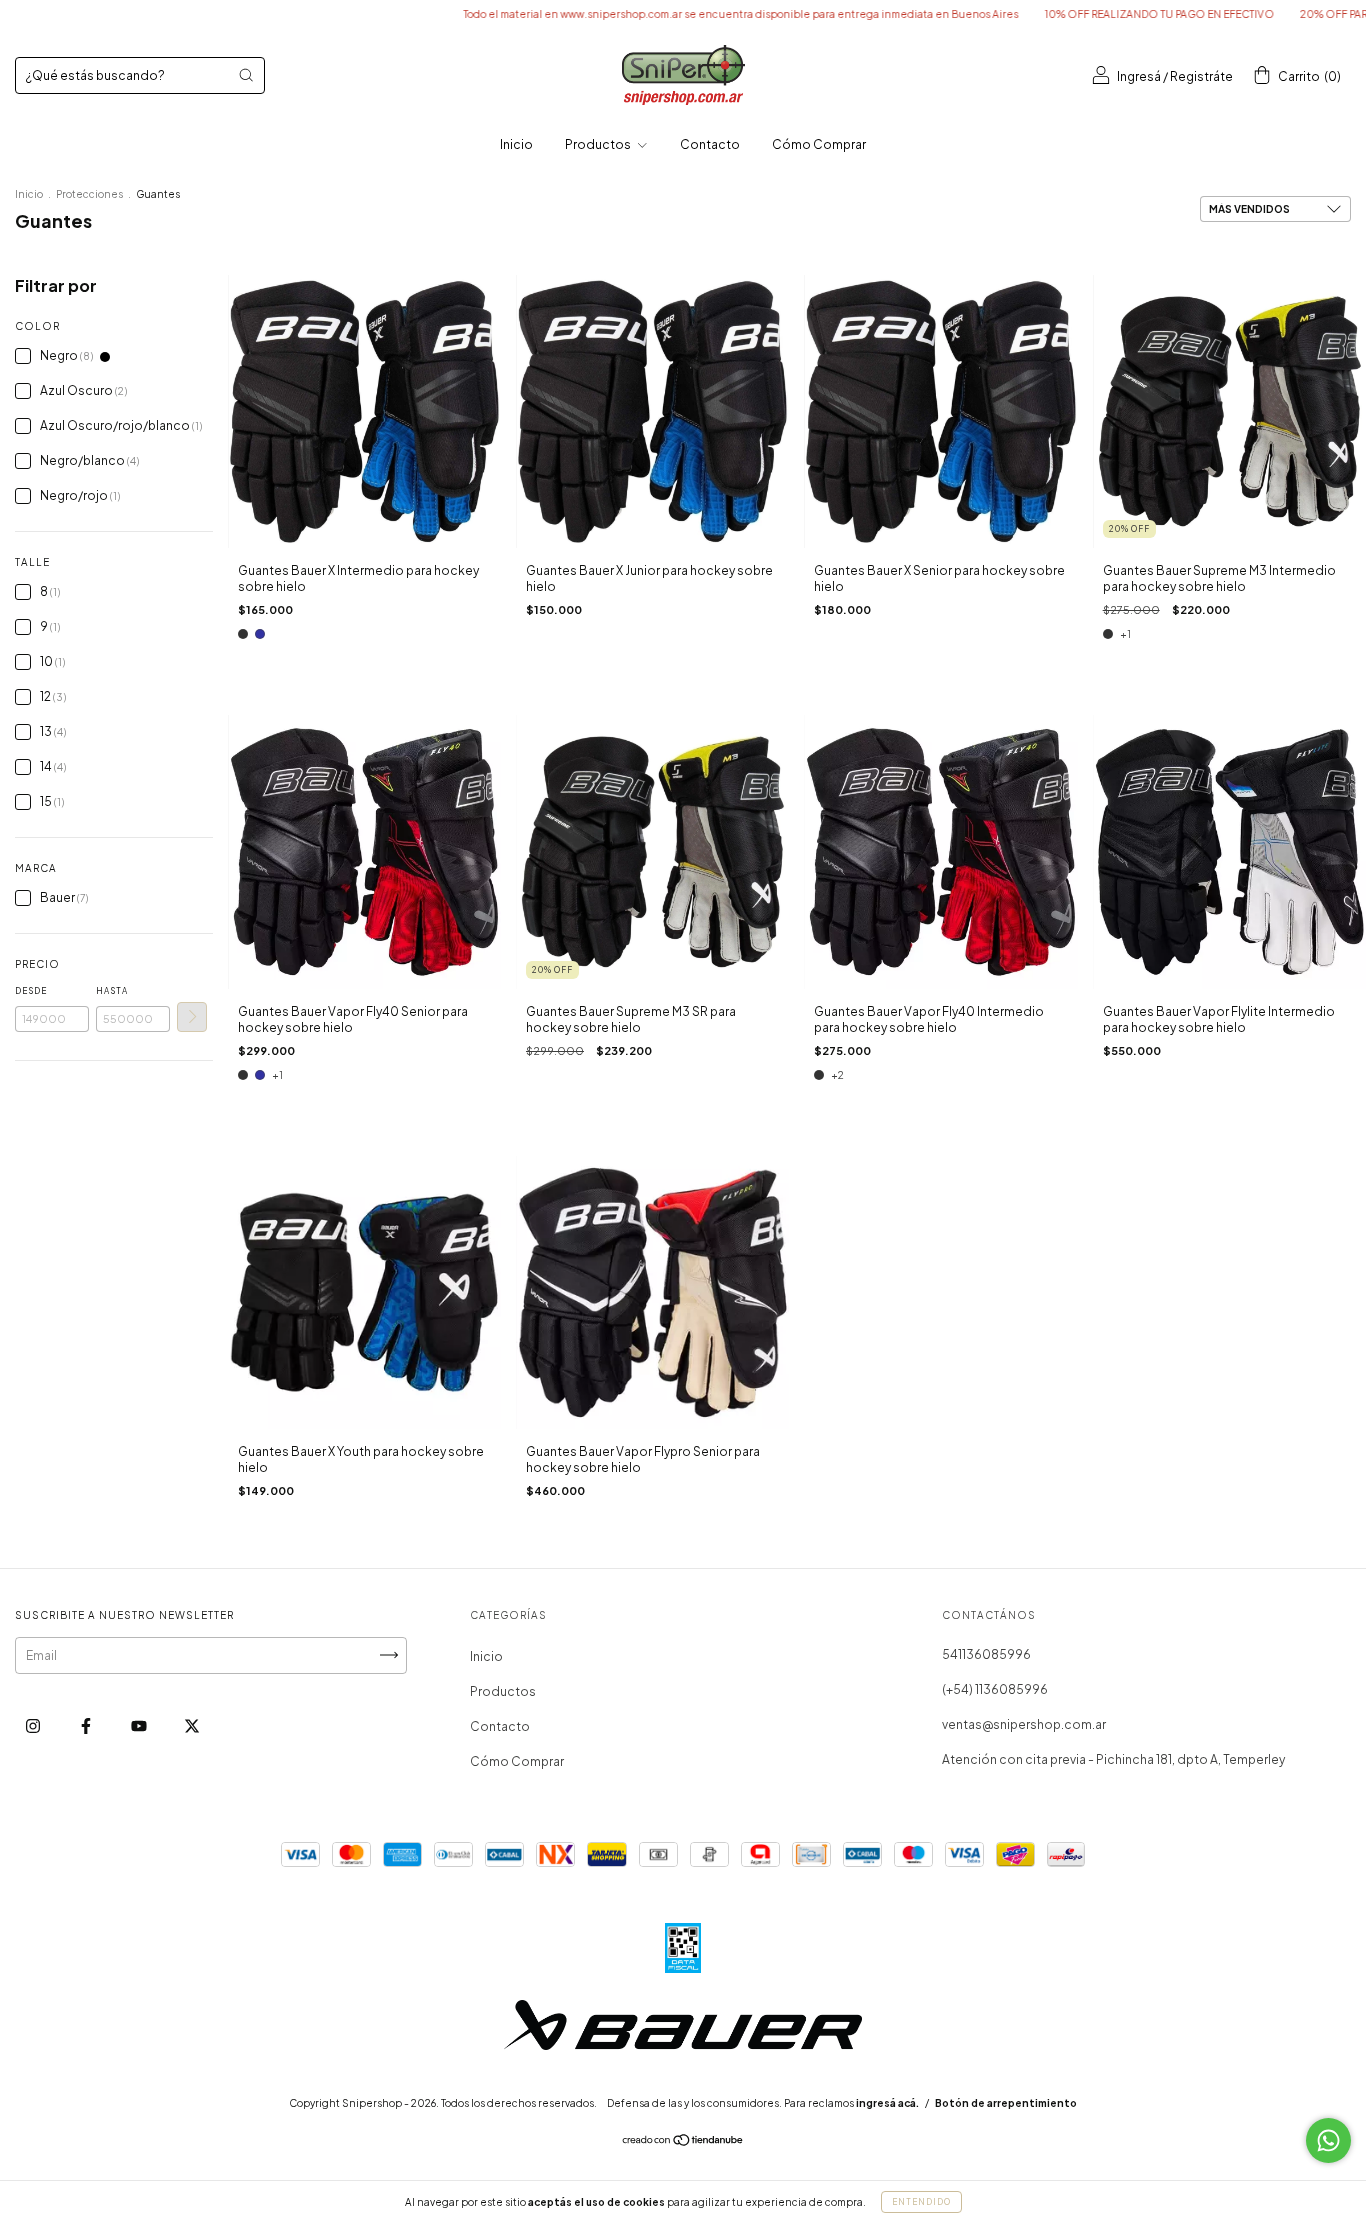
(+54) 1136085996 (995, 1689)
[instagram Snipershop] (34, 1725)
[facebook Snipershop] (87, 1725)
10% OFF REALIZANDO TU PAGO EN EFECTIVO (1079, 14)
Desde (31, 991)
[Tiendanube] (683, 2142)
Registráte (1201, 76)
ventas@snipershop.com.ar (1024, 1724)
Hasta (112, 991)
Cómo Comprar (819, 144)
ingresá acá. (887, 2103)
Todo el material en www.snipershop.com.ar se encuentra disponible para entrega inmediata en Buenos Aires (660, 14)
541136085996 (986, 1654)
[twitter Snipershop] (192, 1725)
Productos (599, 144)
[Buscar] (246, 75)
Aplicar (192, 1017)
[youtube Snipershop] (140, 1725)
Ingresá (1139, 76)
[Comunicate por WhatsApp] (1328, 2140)
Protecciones (89, 194)
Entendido (921, 2202)
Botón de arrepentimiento (1006, 2103)
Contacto (710, 144)
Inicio (516, 144)
